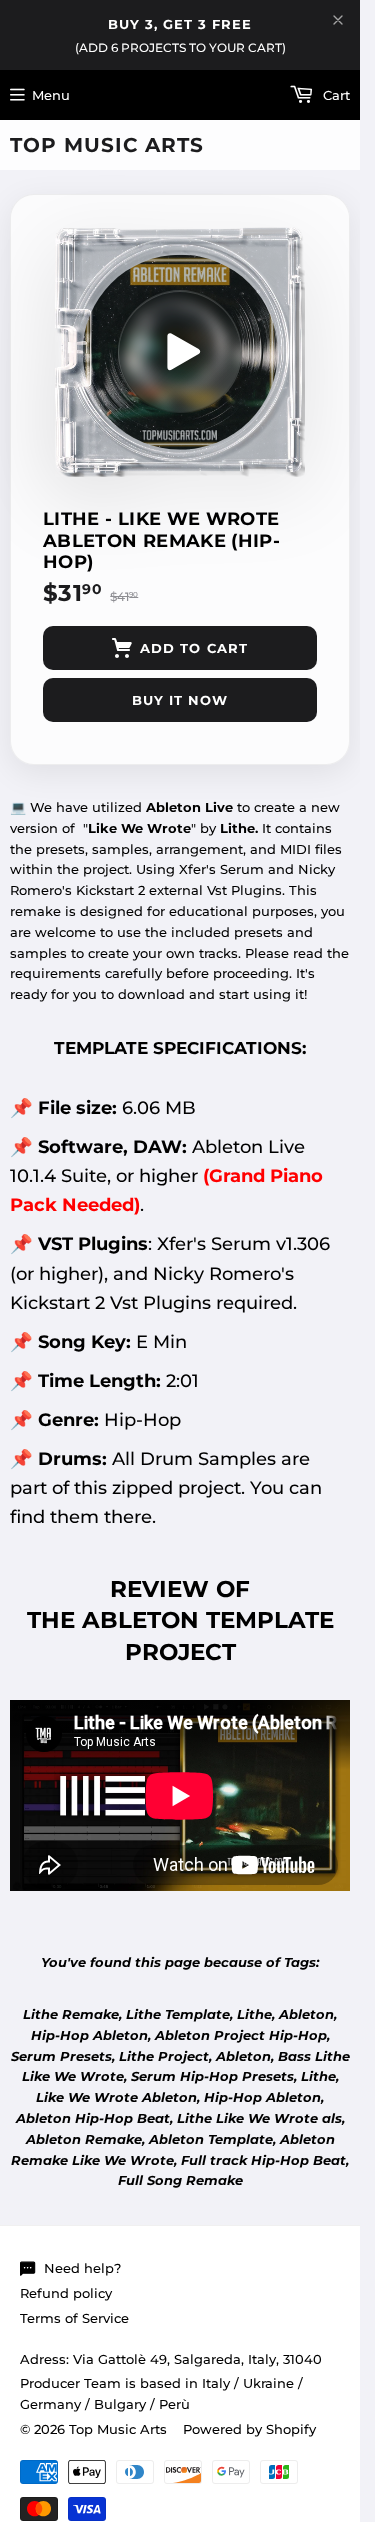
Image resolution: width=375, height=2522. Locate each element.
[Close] (338, 20)
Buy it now (180, 700)
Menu (51, 95)
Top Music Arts (107, 145)
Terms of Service (74, 2318)
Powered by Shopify (249, 2429)
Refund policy (66, 2293)
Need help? (82, 2268)
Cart (334, 95)
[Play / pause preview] (180, 352)
